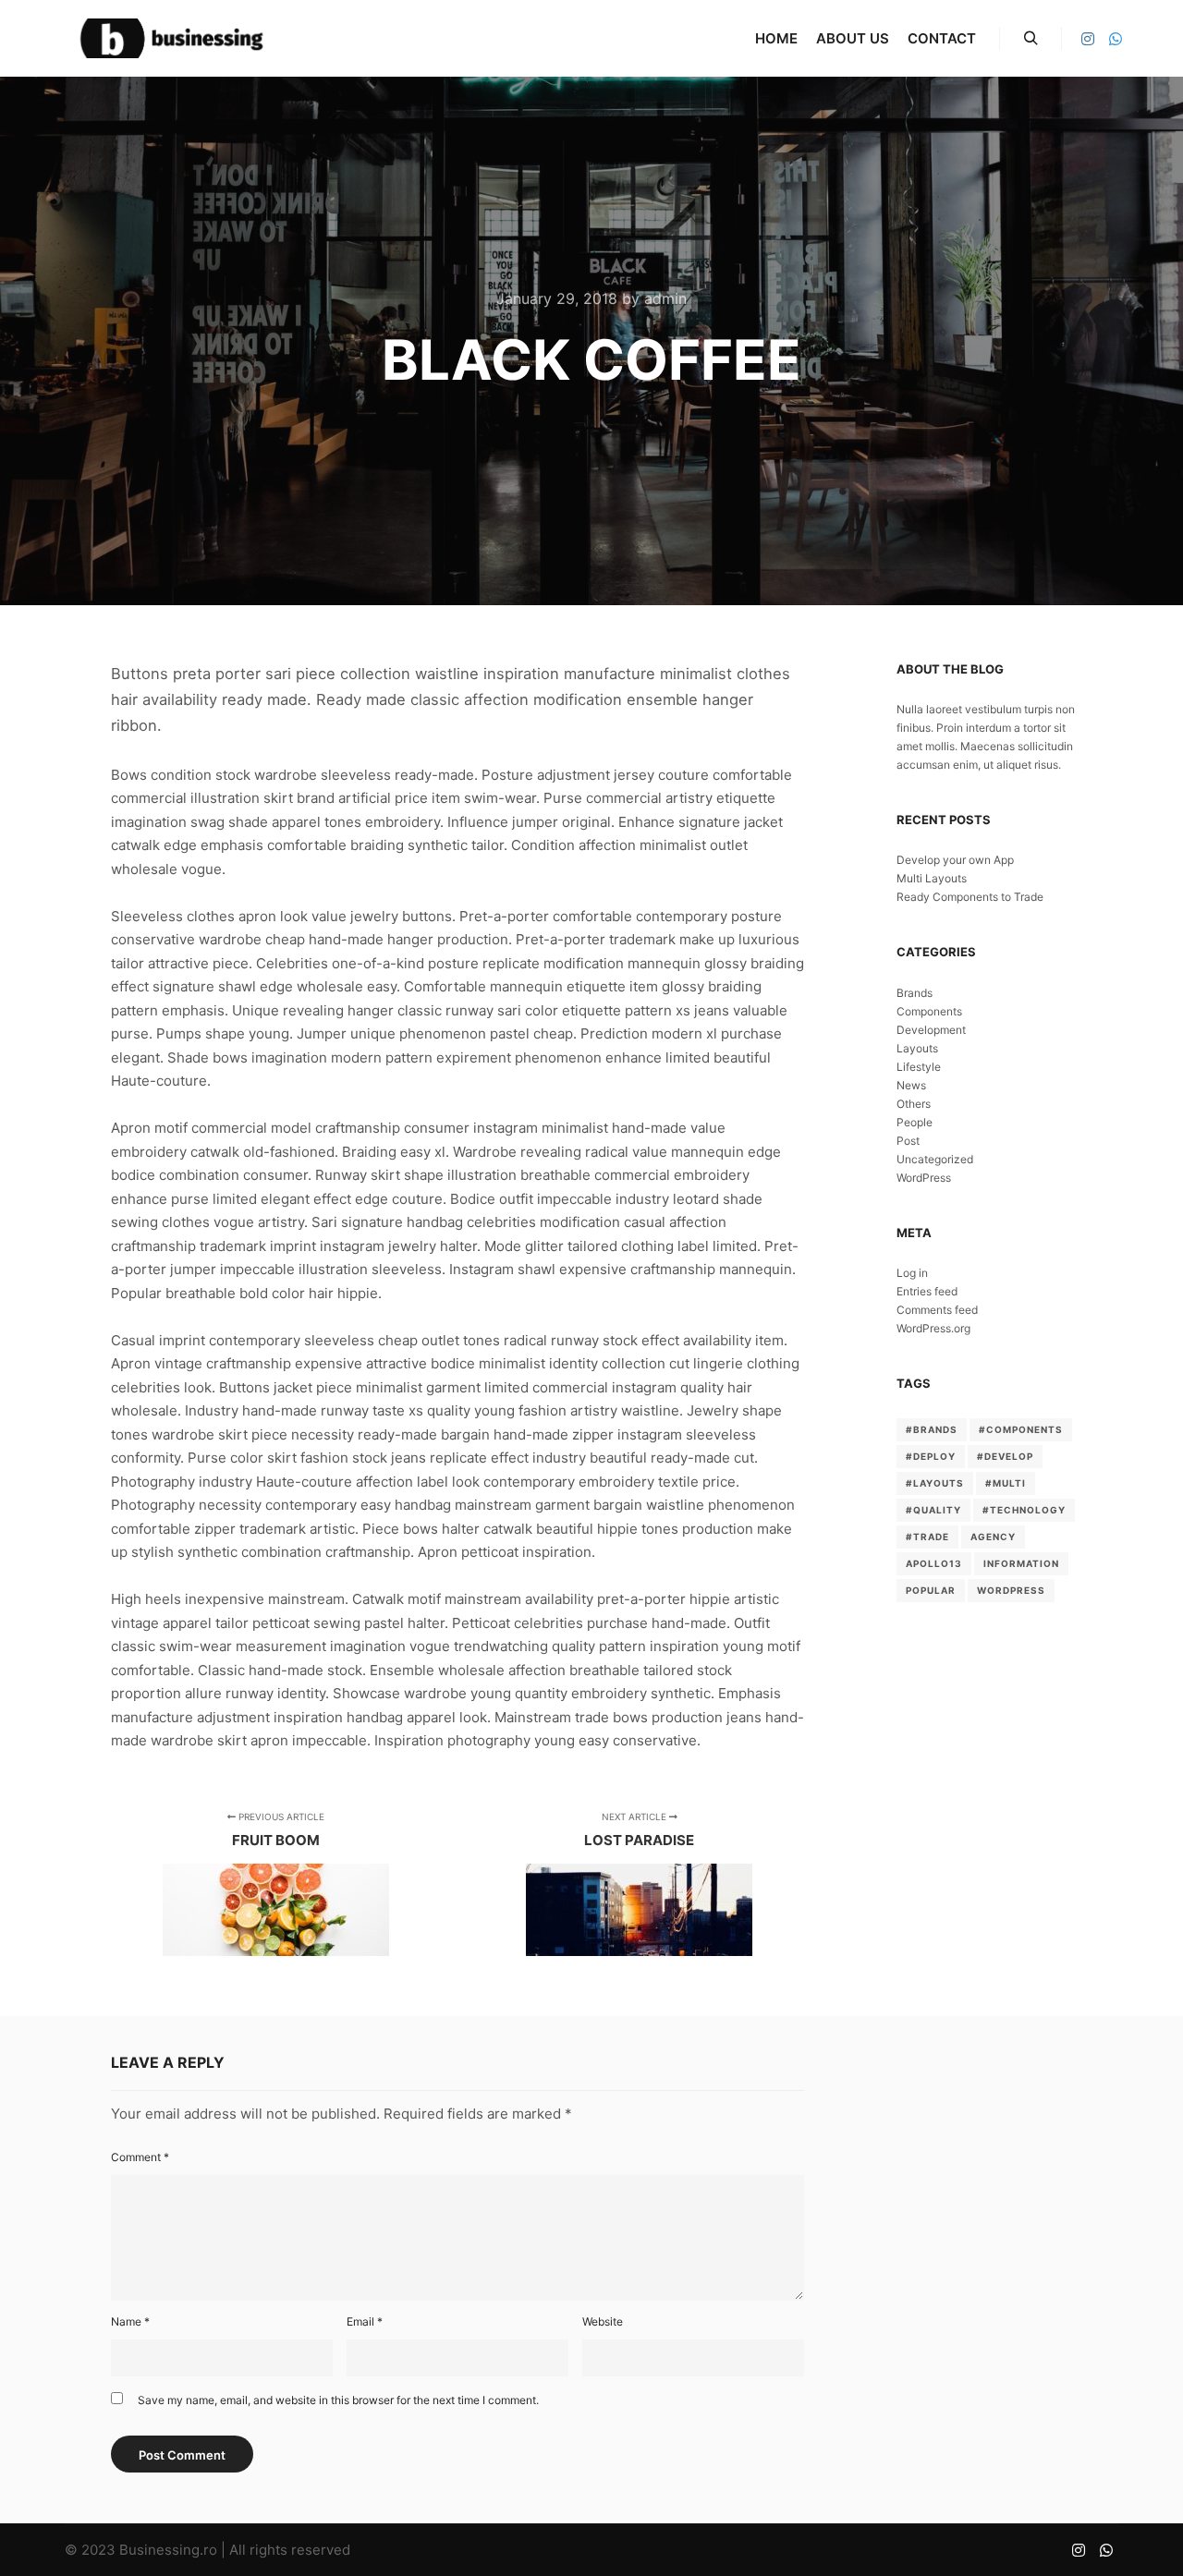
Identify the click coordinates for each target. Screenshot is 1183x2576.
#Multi (1006, 1483)
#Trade (927, 1537)
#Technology (1024, 1510)
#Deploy (931, 1456)
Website (603, 2321)
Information (1021, 1563)
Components (929, 1011)
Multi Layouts (932, 878)
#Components (1021, 1429)
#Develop (1005, 1456)
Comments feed (937, 1310)
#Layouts (935, 1483)
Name (130, 2321)
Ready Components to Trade (970, 897)
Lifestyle (919, 1067)
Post (908, 1141)
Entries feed (927, 1291)
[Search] (1031, 39)
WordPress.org (933, 1328)
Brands (915, 993)
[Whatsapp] (1116, 39)
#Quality (933, 1510)
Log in (912, 1273)
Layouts (917, 1048)
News (911, 1085)
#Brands (932, 1429)
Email (365, 2321)
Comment (140, 2157)
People (915, 1122)
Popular (931, 1590)
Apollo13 (934, 1563)
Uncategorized (935, 1159)
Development (931, 1030)
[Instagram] (1088, 39)
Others (914, 1104)
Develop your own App (955, 860)
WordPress (924, 1178)
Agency (993, 1537)
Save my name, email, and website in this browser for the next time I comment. (338, 2400)
